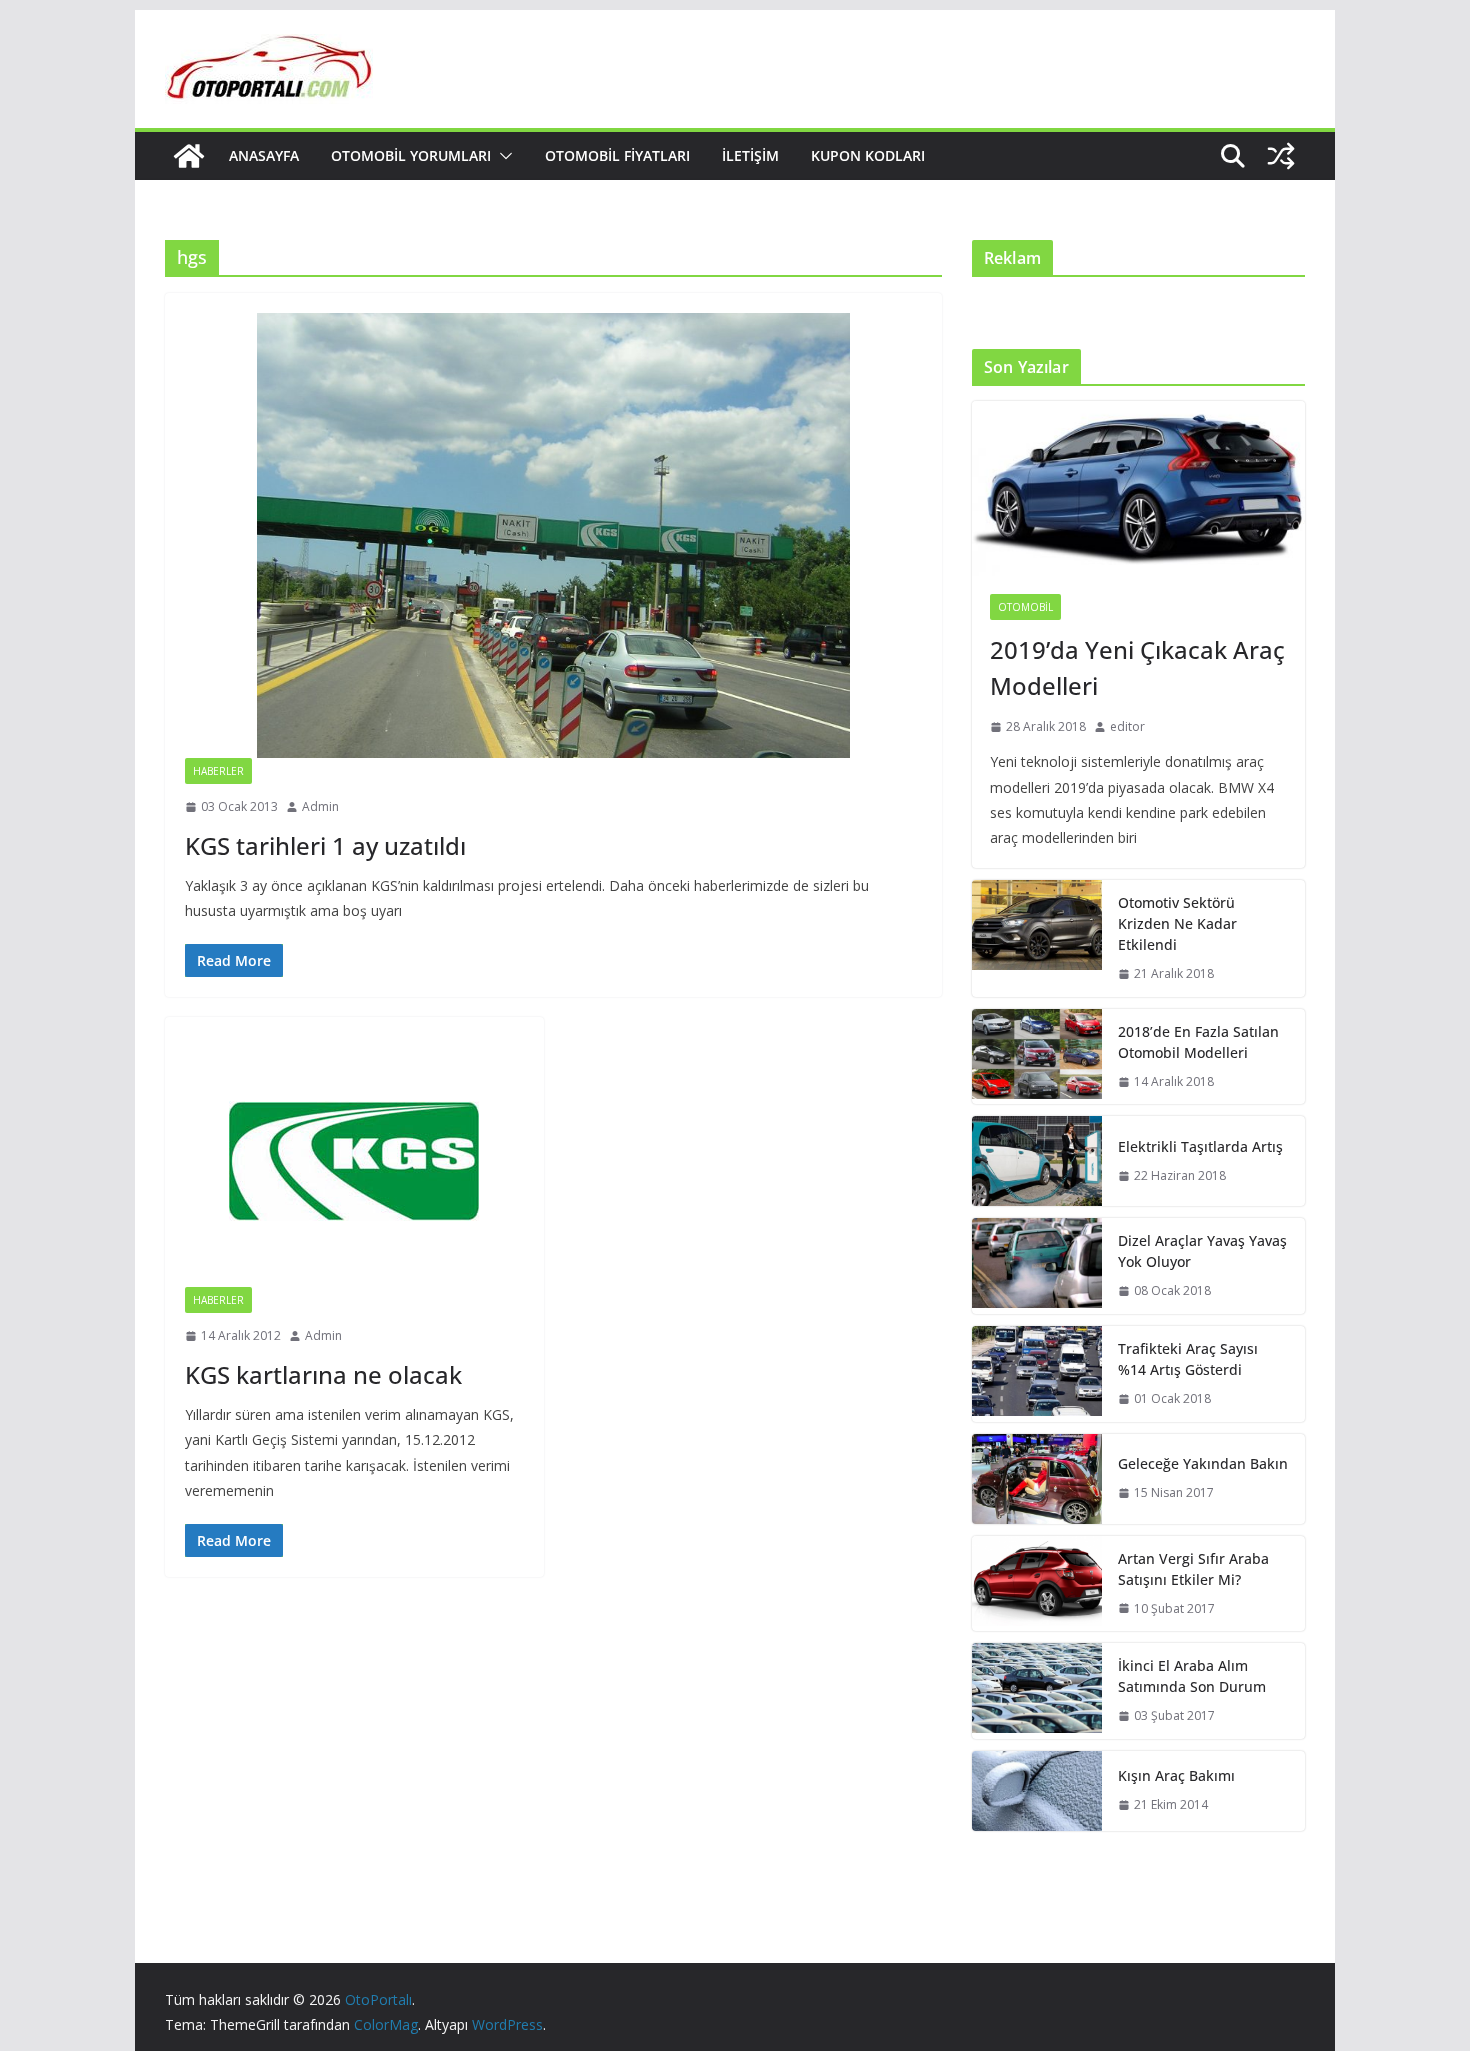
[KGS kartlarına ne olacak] (354, 1162)
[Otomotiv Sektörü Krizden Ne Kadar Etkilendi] (1037, 938)
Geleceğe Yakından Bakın (1203, 1463)
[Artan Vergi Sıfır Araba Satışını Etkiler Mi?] (1037, 1584)
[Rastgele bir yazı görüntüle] (1281, 156)
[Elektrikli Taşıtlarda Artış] (1037, 1161)
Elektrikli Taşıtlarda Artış (1200, 1146)
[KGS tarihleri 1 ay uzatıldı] (553, 535)
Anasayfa (264, 155)
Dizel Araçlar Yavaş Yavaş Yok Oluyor (1202, 1251)
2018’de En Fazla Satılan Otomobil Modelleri (1198, 1042)
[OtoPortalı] (189, 156)
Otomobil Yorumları (411, 155)
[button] (502, 156)
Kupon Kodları (868, 155)
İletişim (750, 155)
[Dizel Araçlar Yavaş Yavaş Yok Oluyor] (1037, 1266)
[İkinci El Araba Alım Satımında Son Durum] (1037, 1691)
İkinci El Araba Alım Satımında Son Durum (1192, 1676)
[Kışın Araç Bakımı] (1037, 1791)
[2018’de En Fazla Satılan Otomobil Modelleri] (1037, 1057)
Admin (320, 806)
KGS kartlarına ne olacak (323, 1374)
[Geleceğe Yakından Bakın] (1037, 1479)
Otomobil (1025, 607)
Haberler (218, 771)
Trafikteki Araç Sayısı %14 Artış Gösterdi (1188, 1359)
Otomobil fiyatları (617, 155)
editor (1127, 726)
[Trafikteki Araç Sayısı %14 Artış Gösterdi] (1037, 1374)
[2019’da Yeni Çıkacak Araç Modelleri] (1138, 488)
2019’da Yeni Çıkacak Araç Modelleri (1137, 667)
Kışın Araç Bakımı (1176, 1775)
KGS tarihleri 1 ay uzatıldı (325, 845)
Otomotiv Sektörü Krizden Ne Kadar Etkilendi (1177, 923)
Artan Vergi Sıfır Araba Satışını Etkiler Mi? (1193, 1569)
